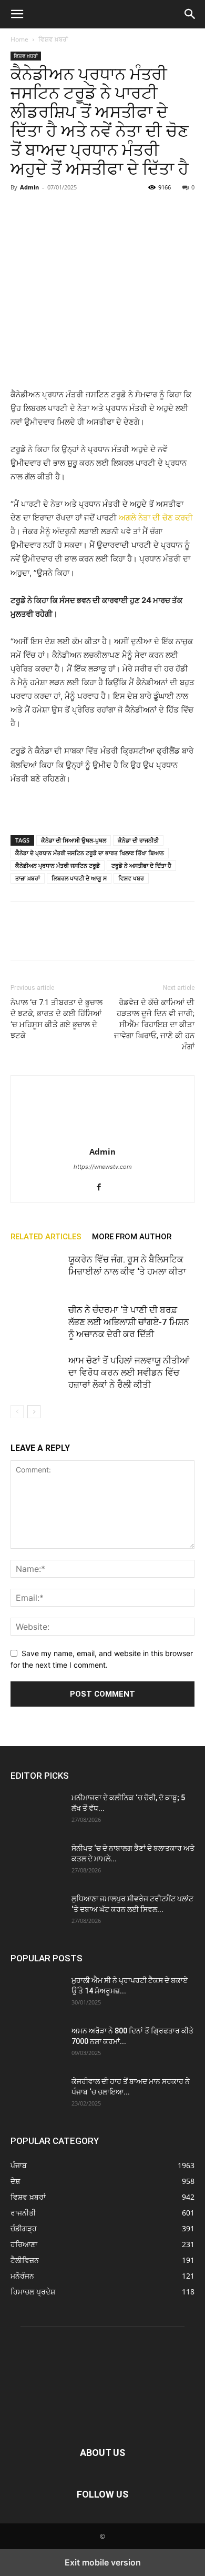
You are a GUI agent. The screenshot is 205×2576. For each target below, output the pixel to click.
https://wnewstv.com (103, 1167)
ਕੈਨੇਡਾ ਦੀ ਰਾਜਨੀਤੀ (138, 840)
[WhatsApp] (94, 211)
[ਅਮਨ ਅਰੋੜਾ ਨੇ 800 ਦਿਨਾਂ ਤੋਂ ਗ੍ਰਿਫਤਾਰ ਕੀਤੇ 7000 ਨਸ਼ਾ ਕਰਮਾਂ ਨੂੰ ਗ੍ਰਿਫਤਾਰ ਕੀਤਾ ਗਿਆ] (37, 2044)
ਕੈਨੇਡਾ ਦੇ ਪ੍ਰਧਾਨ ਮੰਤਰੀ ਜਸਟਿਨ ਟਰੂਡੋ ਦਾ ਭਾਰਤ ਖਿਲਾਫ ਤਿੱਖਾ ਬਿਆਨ (90, 853)
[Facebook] (21, 211)
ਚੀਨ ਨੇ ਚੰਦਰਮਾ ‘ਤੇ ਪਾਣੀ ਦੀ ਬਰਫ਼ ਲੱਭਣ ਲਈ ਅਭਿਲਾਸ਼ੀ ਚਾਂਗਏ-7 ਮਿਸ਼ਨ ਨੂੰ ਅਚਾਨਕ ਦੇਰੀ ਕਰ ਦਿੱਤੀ (129, 1322)
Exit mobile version (103, 2562)
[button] (17, 14)
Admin (29, 187)
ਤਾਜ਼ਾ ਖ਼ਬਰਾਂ (28, 878)
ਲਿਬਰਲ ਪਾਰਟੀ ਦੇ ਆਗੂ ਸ (79, 878)
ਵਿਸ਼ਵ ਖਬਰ (131, 878)
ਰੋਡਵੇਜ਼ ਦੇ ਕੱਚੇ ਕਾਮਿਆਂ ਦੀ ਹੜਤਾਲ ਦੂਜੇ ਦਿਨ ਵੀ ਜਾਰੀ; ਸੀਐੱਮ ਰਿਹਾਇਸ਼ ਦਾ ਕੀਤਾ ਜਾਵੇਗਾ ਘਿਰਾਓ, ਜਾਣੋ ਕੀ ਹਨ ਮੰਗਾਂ (154, 1025)
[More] (118, 211)
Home (19, 39)
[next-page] (34, 1412)
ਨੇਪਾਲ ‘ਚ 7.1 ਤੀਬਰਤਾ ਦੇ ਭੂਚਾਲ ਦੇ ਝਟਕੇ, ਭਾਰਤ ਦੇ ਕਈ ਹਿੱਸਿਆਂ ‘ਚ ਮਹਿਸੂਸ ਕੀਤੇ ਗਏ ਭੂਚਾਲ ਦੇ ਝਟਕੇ (57, 1019)
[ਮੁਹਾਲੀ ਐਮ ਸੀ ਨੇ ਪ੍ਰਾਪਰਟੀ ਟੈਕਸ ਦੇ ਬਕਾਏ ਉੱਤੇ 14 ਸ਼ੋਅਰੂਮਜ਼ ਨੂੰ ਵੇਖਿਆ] (37, 1993)
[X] (45, 211)
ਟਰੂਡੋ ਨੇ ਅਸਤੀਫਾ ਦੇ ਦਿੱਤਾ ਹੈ (141, 865)
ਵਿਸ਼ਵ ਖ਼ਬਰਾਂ (53, 39)
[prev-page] (17, 1412)
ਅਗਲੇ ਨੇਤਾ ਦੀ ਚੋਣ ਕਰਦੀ (156, 518)
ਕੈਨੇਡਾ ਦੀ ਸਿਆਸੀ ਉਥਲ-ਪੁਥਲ (74, 840)
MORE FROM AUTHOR (132, 1237)
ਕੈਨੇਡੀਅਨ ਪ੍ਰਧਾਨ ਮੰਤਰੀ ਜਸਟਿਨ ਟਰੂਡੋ (58, 865)
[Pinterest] (69, 211)
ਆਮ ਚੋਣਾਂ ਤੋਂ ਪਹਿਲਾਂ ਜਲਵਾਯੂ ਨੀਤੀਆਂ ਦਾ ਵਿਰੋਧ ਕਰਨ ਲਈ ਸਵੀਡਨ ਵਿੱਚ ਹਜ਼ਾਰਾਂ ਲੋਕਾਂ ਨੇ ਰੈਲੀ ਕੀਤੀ (129, 1372)
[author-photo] (102, 1137)
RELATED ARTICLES (46, 1237)
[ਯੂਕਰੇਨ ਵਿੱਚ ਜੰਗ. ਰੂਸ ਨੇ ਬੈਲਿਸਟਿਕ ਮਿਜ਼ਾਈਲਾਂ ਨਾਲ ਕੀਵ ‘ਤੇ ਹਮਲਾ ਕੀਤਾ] (37, 1272)
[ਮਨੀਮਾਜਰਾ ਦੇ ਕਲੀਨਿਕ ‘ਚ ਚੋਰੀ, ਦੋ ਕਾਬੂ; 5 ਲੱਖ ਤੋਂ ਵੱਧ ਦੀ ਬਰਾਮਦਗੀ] (37, 1811)
